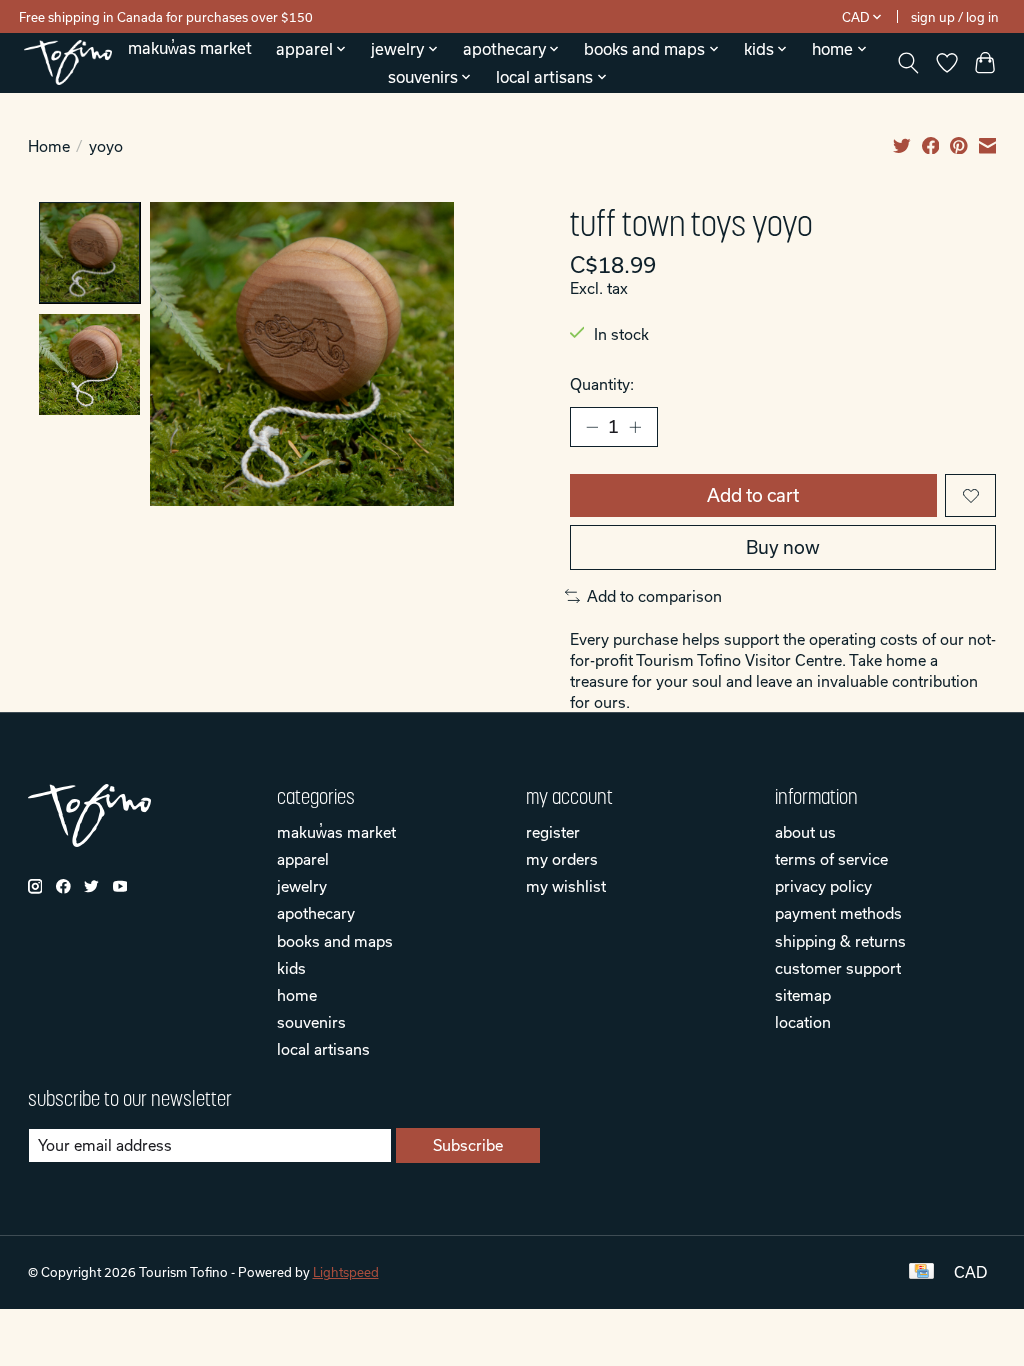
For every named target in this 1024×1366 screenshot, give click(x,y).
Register (553, 832)
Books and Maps (335, 941)
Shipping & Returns (840, 941)
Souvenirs (311, 1022)
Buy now (783, 547)
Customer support (838, 968)
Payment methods (838, 913)
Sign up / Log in (955, 17)
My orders (562, 859)
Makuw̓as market (190, 48)
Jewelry (302, 886)
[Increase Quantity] (635, 427)
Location (803, 1022)
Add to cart (753, 495)
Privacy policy (823, 886)
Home (49, 146)
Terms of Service (831, 859)
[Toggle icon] (907, 63)
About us (805, 832)
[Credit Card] (921, 1272)
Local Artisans (323, 1049)
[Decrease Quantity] (592, 427)
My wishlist (566, 886)
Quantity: (602, 384)
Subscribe (468, 1145)
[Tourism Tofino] (68, 62)
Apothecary (316, 913)
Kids (291, 968)
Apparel (303, 859)
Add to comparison (654, 596)
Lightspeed (346, 1272)
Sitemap (803, 995)
